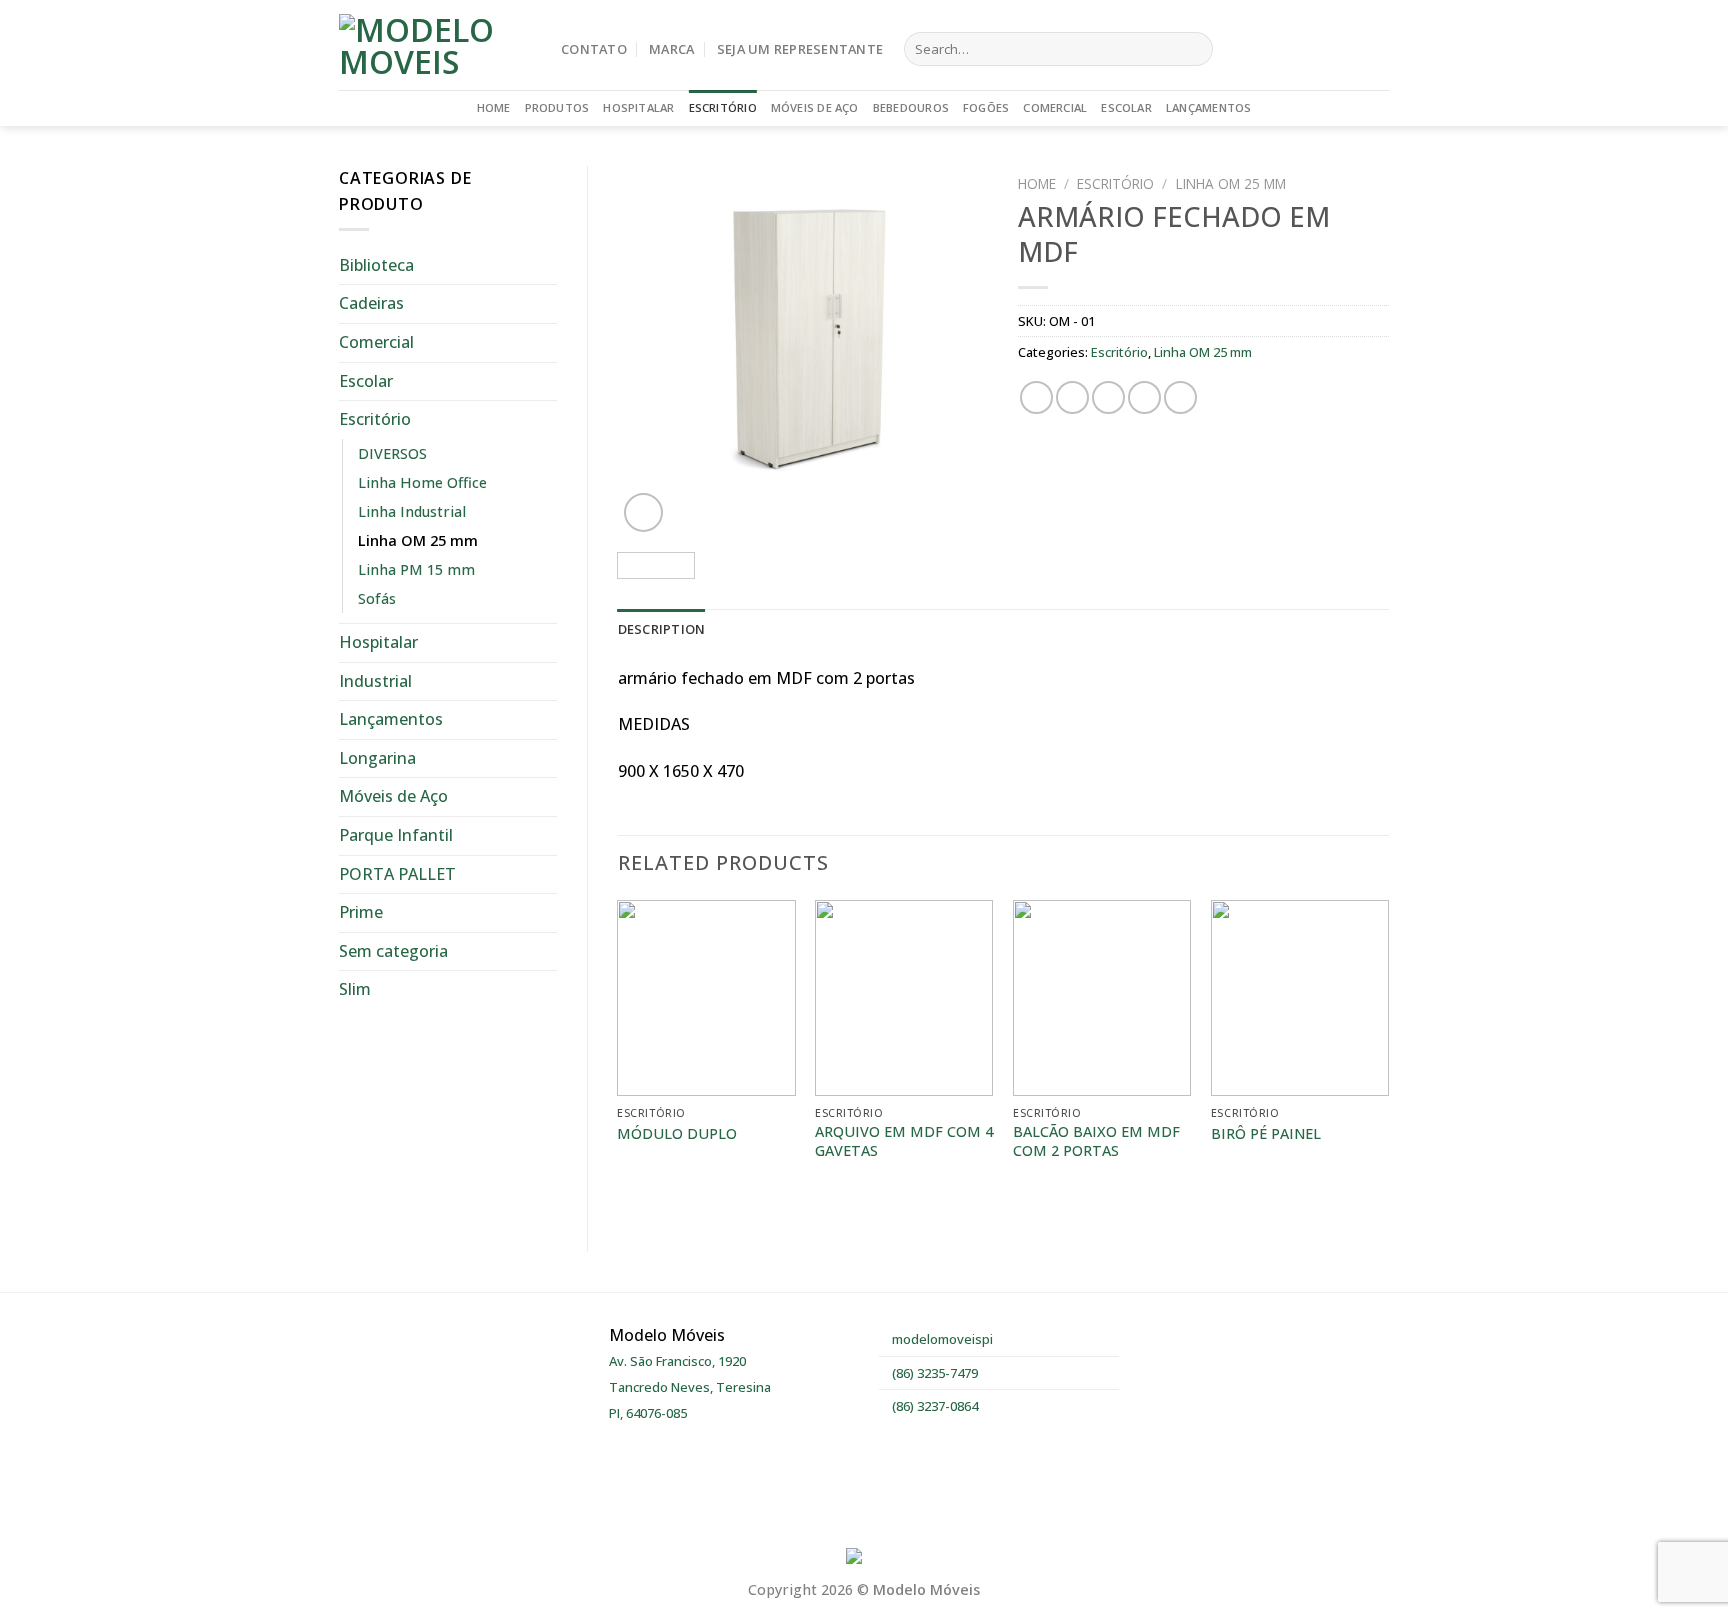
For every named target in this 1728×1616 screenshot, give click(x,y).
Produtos (557, 107)
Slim (355, 989)
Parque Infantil (396, 835)
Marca (671, 49)
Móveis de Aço (815, 107)
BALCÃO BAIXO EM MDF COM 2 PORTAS (1096, 1141)
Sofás (377, 598)
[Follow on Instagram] (1350, 49)
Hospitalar (638, 107)
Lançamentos (1208, 107)
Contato (594, 49)
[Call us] (1376, 49)
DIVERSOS (392, 453)
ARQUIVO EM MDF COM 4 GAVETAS (904, 1141)
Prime (361, 912)
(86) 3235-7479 (933, 1373)
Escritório (723, 107)
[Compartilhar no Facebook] (1036, 397)
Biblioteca (376, 265)
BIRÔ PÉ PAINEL (1266, 1134)
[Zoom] (643, 512)
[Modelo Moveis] (435, 45)
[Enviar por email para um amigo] (1108, 397)
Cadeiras (371, 303)
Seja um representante (800, 49)
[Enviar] (1193, 49)
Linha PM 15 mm (416, 569)
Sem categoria (393, 951)
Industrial (375, 681)
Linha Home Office (422, 482)
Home (494, 107)
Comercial (1055, 107)
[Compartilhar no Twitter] (1072, 397)
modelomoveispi (941, 1339)
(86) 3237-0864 (933, 1406)
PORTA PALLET (397, 874)
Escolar (1126, 107)
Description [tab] (662, 629)
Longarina (377, 758)
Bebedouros (911, 107)
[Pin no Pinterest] (1144, 397)
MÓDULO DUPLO (677, 1134)
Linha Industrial (412, 511)
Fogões (986, 107)
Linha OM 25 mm (418, 540)
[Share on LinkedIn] (1180, 397)
